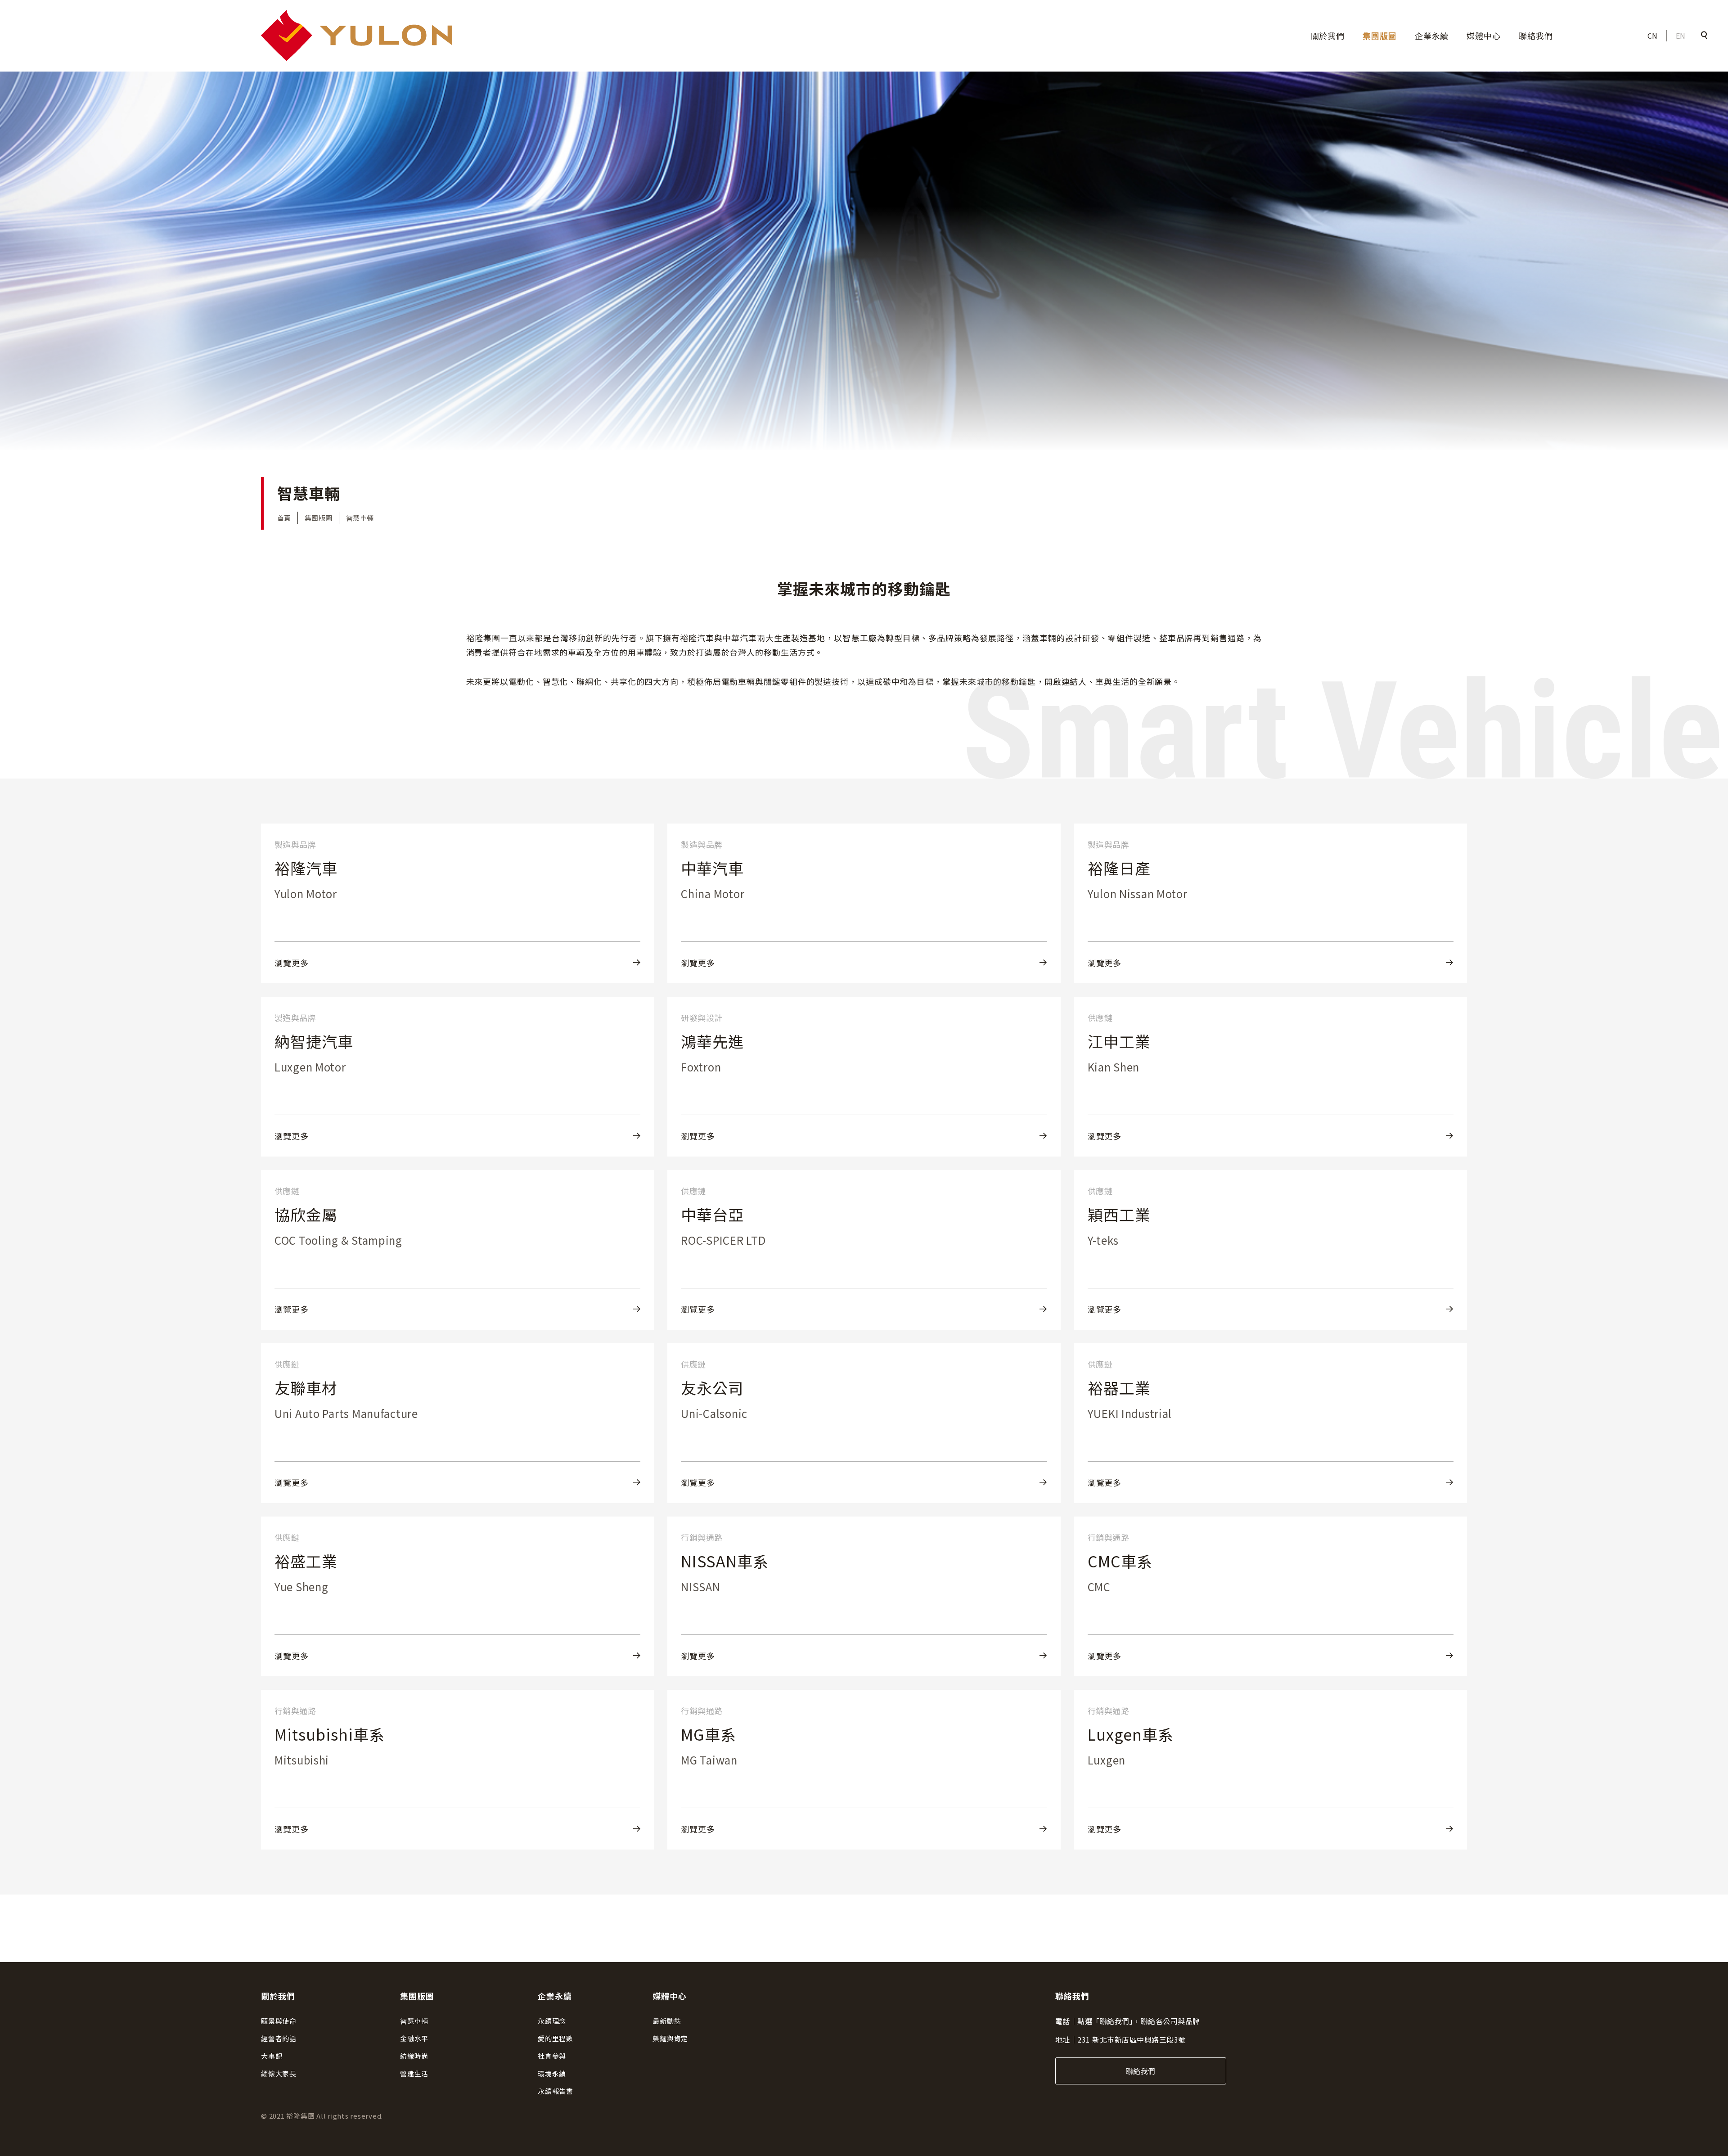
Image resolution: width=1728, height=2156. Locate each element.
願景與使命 (279, 2021)
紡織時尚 (414, 2056)
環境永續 (552, 2073)
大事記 (272, 2056)
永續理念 (552, 2021)
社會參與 (552, 2056)
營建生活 (414, 2073)
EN (1681, 36)
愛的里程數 (556, 2038)
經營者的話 (279, 2038)
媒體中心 (1484, 36)
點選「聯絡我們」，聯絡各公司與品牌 (1138, 2021)
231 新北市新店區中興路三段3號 (1131, 2039)
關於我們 (1328, 36)
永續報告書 (556, 2091)
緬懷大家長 (279, 2073)
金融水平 (414, 2038)
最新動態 (667, 2021)
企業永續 (1432, 36)
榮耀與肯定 (670, 2038)
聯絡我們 (1536, 36)
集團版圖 (1380, 36)
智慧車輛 (414, 2021)
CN (1653, 36)
